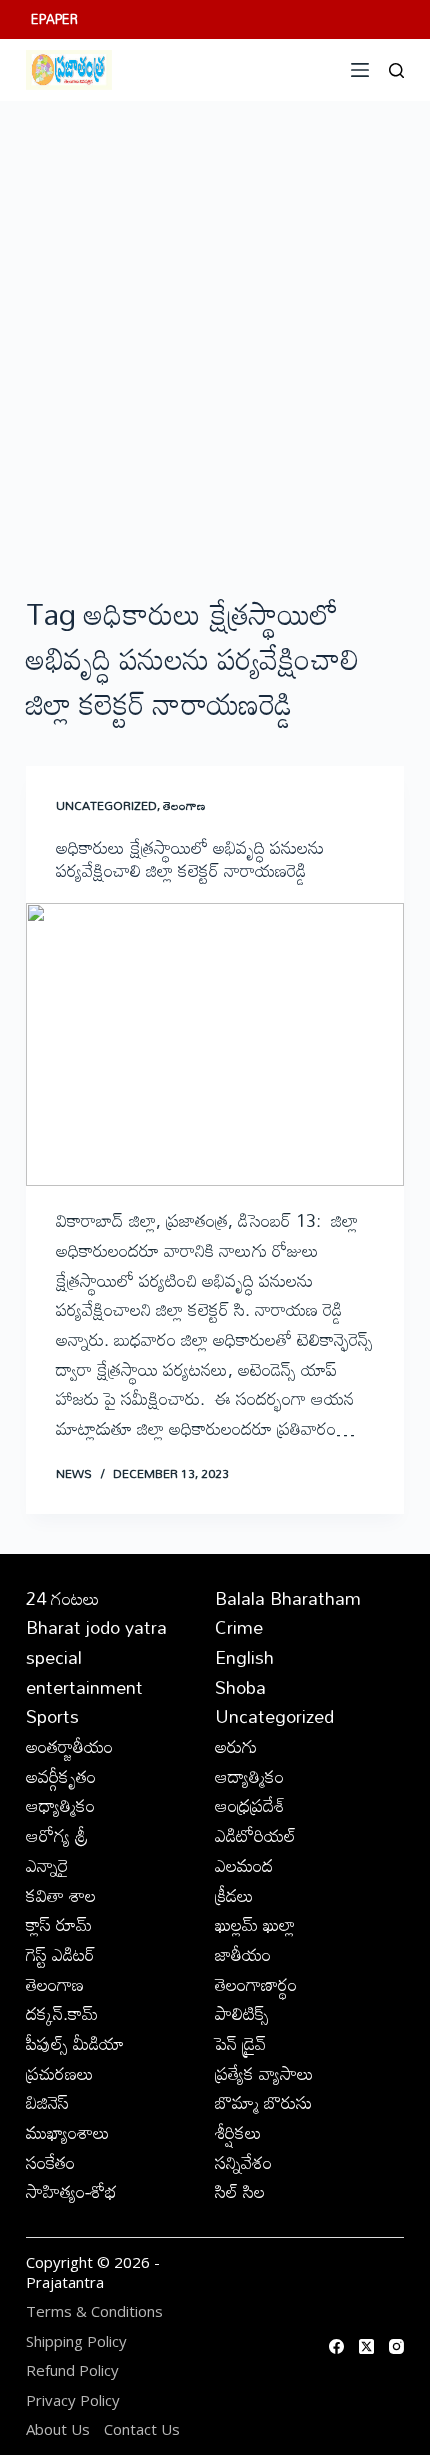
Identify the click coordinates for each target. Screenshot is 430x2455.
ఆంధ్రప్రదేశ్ (250, 1805)
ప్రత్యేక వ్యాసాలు (264, 2073)
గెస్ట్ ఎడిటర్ (60, 1954)
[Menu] (360, 70)
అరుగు (236, 1746)
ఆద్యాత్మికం (249, 1776)
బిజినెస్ (47, 2102)
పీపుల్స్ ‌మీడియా (75, 2043)
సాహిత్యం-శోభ (71, 2191)
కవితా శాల (61, 1895)
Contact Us (142, 2429)
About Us (58, 2429)
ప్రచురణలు (60, 2073)
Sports (52, 1716)
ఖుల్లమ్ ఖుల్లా (255, 1924)
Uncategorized (106, 805)
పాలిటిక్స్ (242, 2013)
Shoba (240, 1687)
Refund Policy (72, 2370)
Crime (239, 1627)
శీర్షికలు (238, 2132)
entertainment (84, 1687)
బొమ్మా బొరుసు (263, 2102)
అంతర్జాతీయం (69, 1746)
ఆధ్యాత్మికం (60, 1805)
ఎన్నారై (47, 1865)
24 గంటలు (63, 1598)
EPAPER (54, 19)
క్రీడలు (234, 1895)
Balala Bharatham (288, 1598)
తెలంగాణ (184, 805)
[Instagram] (396, 2346)
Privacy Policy (73, 2400)
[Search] (396, 70)
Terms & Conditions (94, 2311)
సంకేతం (50, 2162)
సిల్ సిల (240, 2191)
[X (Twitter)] (366, 2346)
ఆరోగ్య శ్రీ (57, 1835)
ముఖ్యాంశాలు (68, 2132)
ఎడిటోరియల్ (255, 1835)
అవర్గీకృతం (61, 1776)
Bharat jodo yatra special (96, 1642)
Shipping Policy (76, 2341)
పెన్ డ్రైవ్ (240, 2043)
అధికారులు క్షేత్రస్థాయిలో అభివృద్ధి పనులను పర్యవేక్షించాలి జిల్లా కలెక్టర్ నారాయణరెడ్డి (190, 858)
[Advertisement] (215, 326)
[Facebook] (336, 2346)
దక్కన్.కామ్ (62, 2013)
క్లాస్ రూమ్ (59, 1924)
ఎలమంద (244, 1865)
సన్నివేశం (243, 2162)
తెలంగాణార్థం (256, 1984)
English (244, 1657)
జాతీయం (243, 1954)
